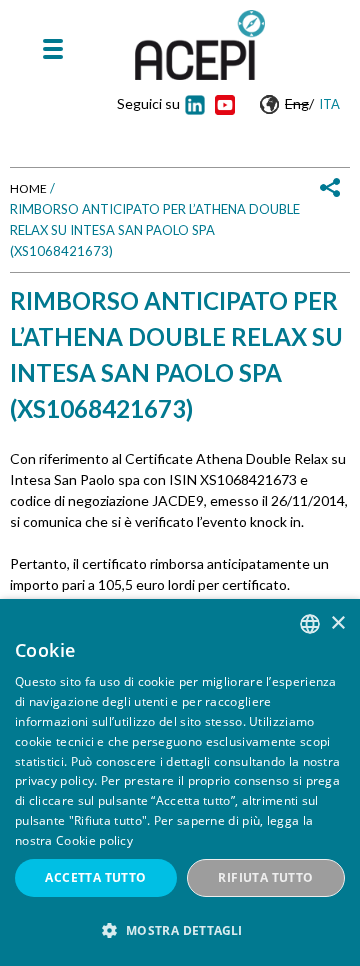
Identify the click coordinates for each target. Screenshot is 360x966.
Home (28, 188)
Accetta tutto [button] (95, 877)
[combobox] (310, 624)
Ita (329, 104)
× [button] (337, 623)
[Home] (200, 45)
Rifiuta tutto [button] (265, 877)
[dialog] (180, 782)
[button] (180, 930)
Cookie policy (94, 840)
